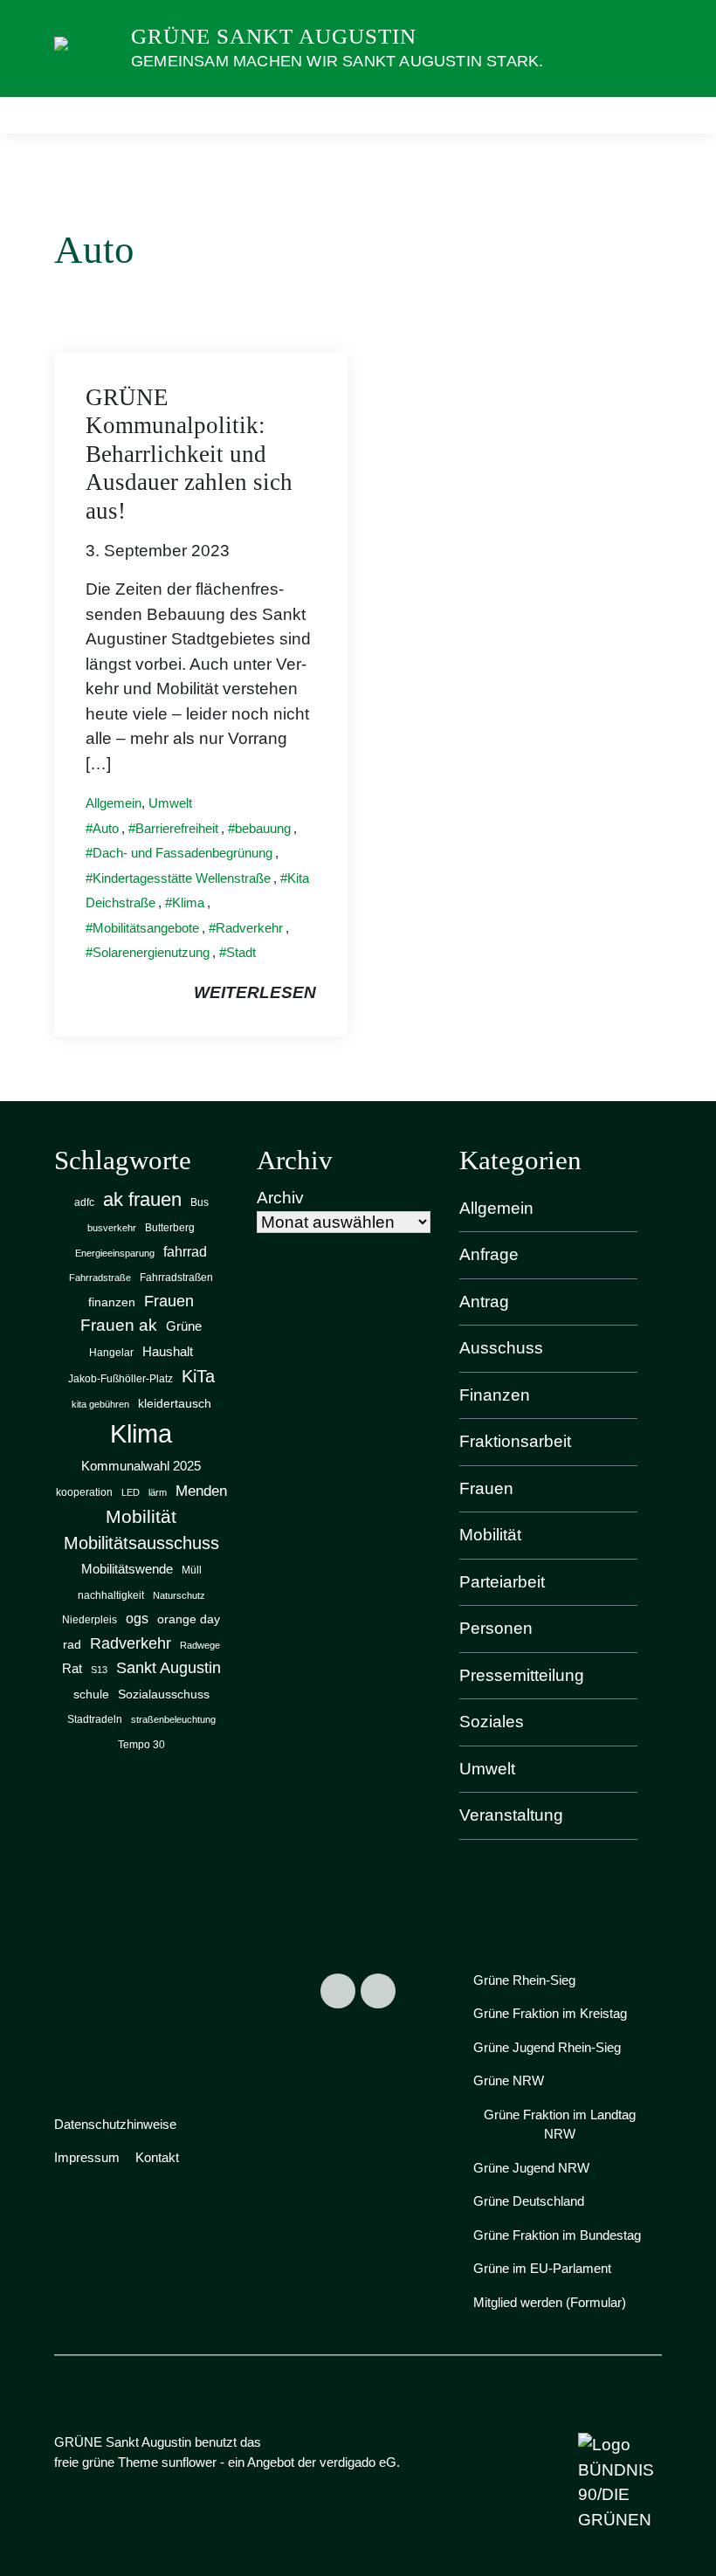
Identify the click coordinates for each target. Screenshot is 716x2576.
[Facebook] (338, 1991)
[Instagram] (378, 1991)
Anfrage (489, 1254)
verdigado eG (358, 2462)
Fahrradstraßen (176, 1278)
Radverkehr (249, 928)
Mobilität (141, 1516)
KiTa (198, 1376)
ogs (137, 1618)
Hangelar (111, 1353)
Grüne (184, 1326)
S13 (99, 1670)
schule (91, 1694)
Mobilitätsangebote (146, 928)
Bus (200, 1202)
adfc (84, 1202)
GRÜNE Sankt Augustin (274, 36)
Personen (496, 1628)
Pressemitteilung (522, 1675)
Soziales (492, 1722)
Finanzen (495, 1395)
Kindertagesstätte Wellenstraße (182, 878)
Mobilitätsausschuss (141, 1543)
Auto (106, 828)
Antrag (484, 1302)
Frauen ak (119, 1325)
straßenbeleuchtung (173, 1719)
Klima (188, 902)
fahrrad (185, 1251)
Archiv (280, 1198)
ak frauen (142, 1199)
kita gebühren (100, 1404)
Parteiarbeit (502, 1582)
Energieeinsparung (115, 1253)
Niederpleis (89, 1620)
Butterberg (170, 1228)
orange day (189, 1619)
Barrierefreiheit (177, 828)
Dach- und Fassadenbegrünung (182, 853)
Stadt (241, 952)
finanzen (112, 1302)
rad (72, 1645)
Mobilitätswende (127, 1569)
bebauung (263, 828)
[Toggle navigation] (643, 115)
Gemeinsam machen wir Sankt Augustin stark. (337, 61)
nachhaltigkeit (111, 1595)
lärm (158, 1492)
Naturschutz (179, 1595)
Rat (72, 1669)
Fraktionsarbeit (515, 1441)
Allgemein (114, 803)
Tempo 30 (141, 1745)
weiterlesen (255, 992)
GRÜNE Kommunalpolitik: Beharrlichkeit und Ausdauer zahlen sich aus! (189, 454)
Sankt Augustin (169, 1668)
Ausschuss (501, 1348)
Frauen (169, 1301)
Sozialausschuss (164, 1694)
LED (131, 1492)
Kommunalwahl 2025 (141, 1466)
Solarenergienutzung (151, 952)
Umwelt (170, 803)
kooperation (84, 1492)
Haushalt (168, 1352)
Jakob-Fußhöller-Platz (120, 1379)
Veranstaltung (511, 1815)
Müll (192, 1570)
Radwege (200, 1645)
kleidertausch (175, 1404)
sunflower (189, 2462)
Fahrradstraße (100, 1278)
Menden (201, 1491)
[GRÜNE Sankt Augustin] (86, 48)
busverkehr (112, 1228)
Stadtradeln (95, 1719)
